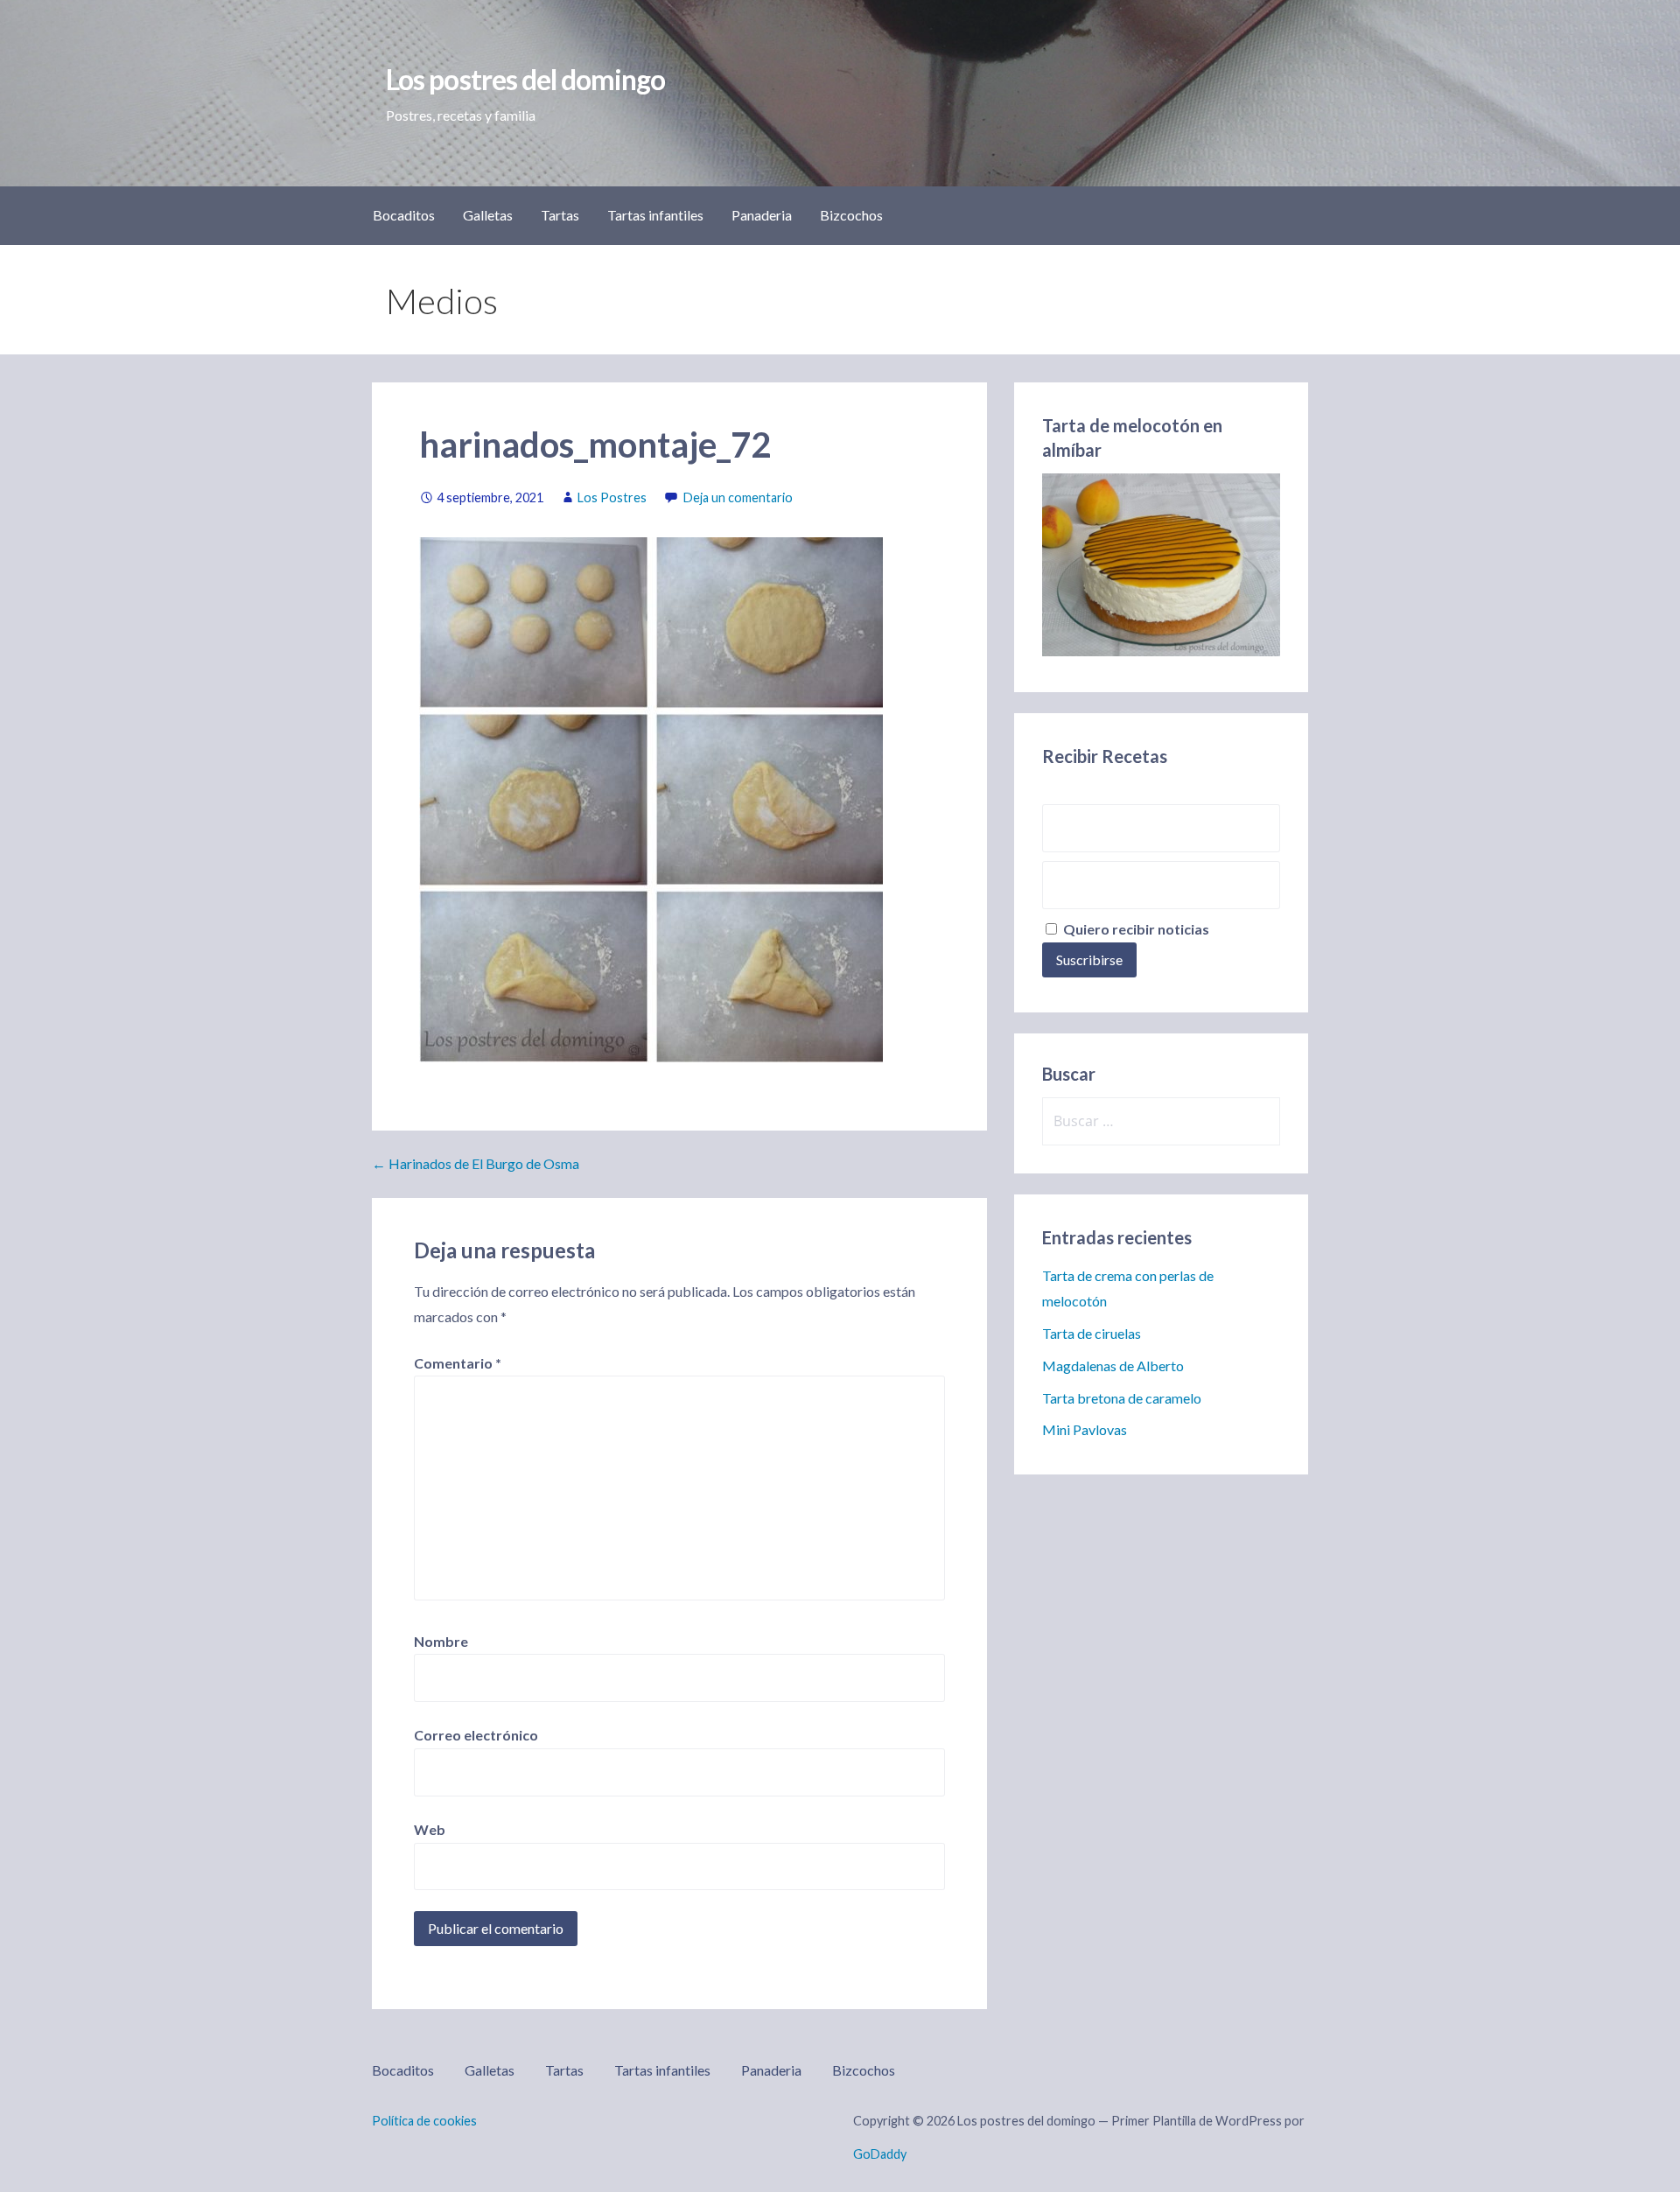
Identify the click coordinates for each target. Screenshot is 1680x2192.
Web (430, 1829)
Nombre (441, 1641)
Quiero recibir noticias (1135, 929)
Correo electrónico (476, 1735)
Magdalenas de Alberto (1113, 1366)
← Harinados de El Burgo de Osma (476, 1163)
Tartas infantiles (655, 215)
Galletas (488, 215)
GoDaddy (880, 2154)
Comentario (458, 1363)
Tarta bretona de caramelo (1122, 1398)
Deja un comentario (738, 497)
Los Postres (612, 497)
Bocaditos (404, 215)
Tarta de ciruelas (1092, 1333)
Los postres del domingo (525, 79)
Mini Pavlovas (1085, 1429)
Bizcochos (851, 215)
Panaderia (762, 215)
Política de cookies (424, 2121)
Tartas (560, 215)
